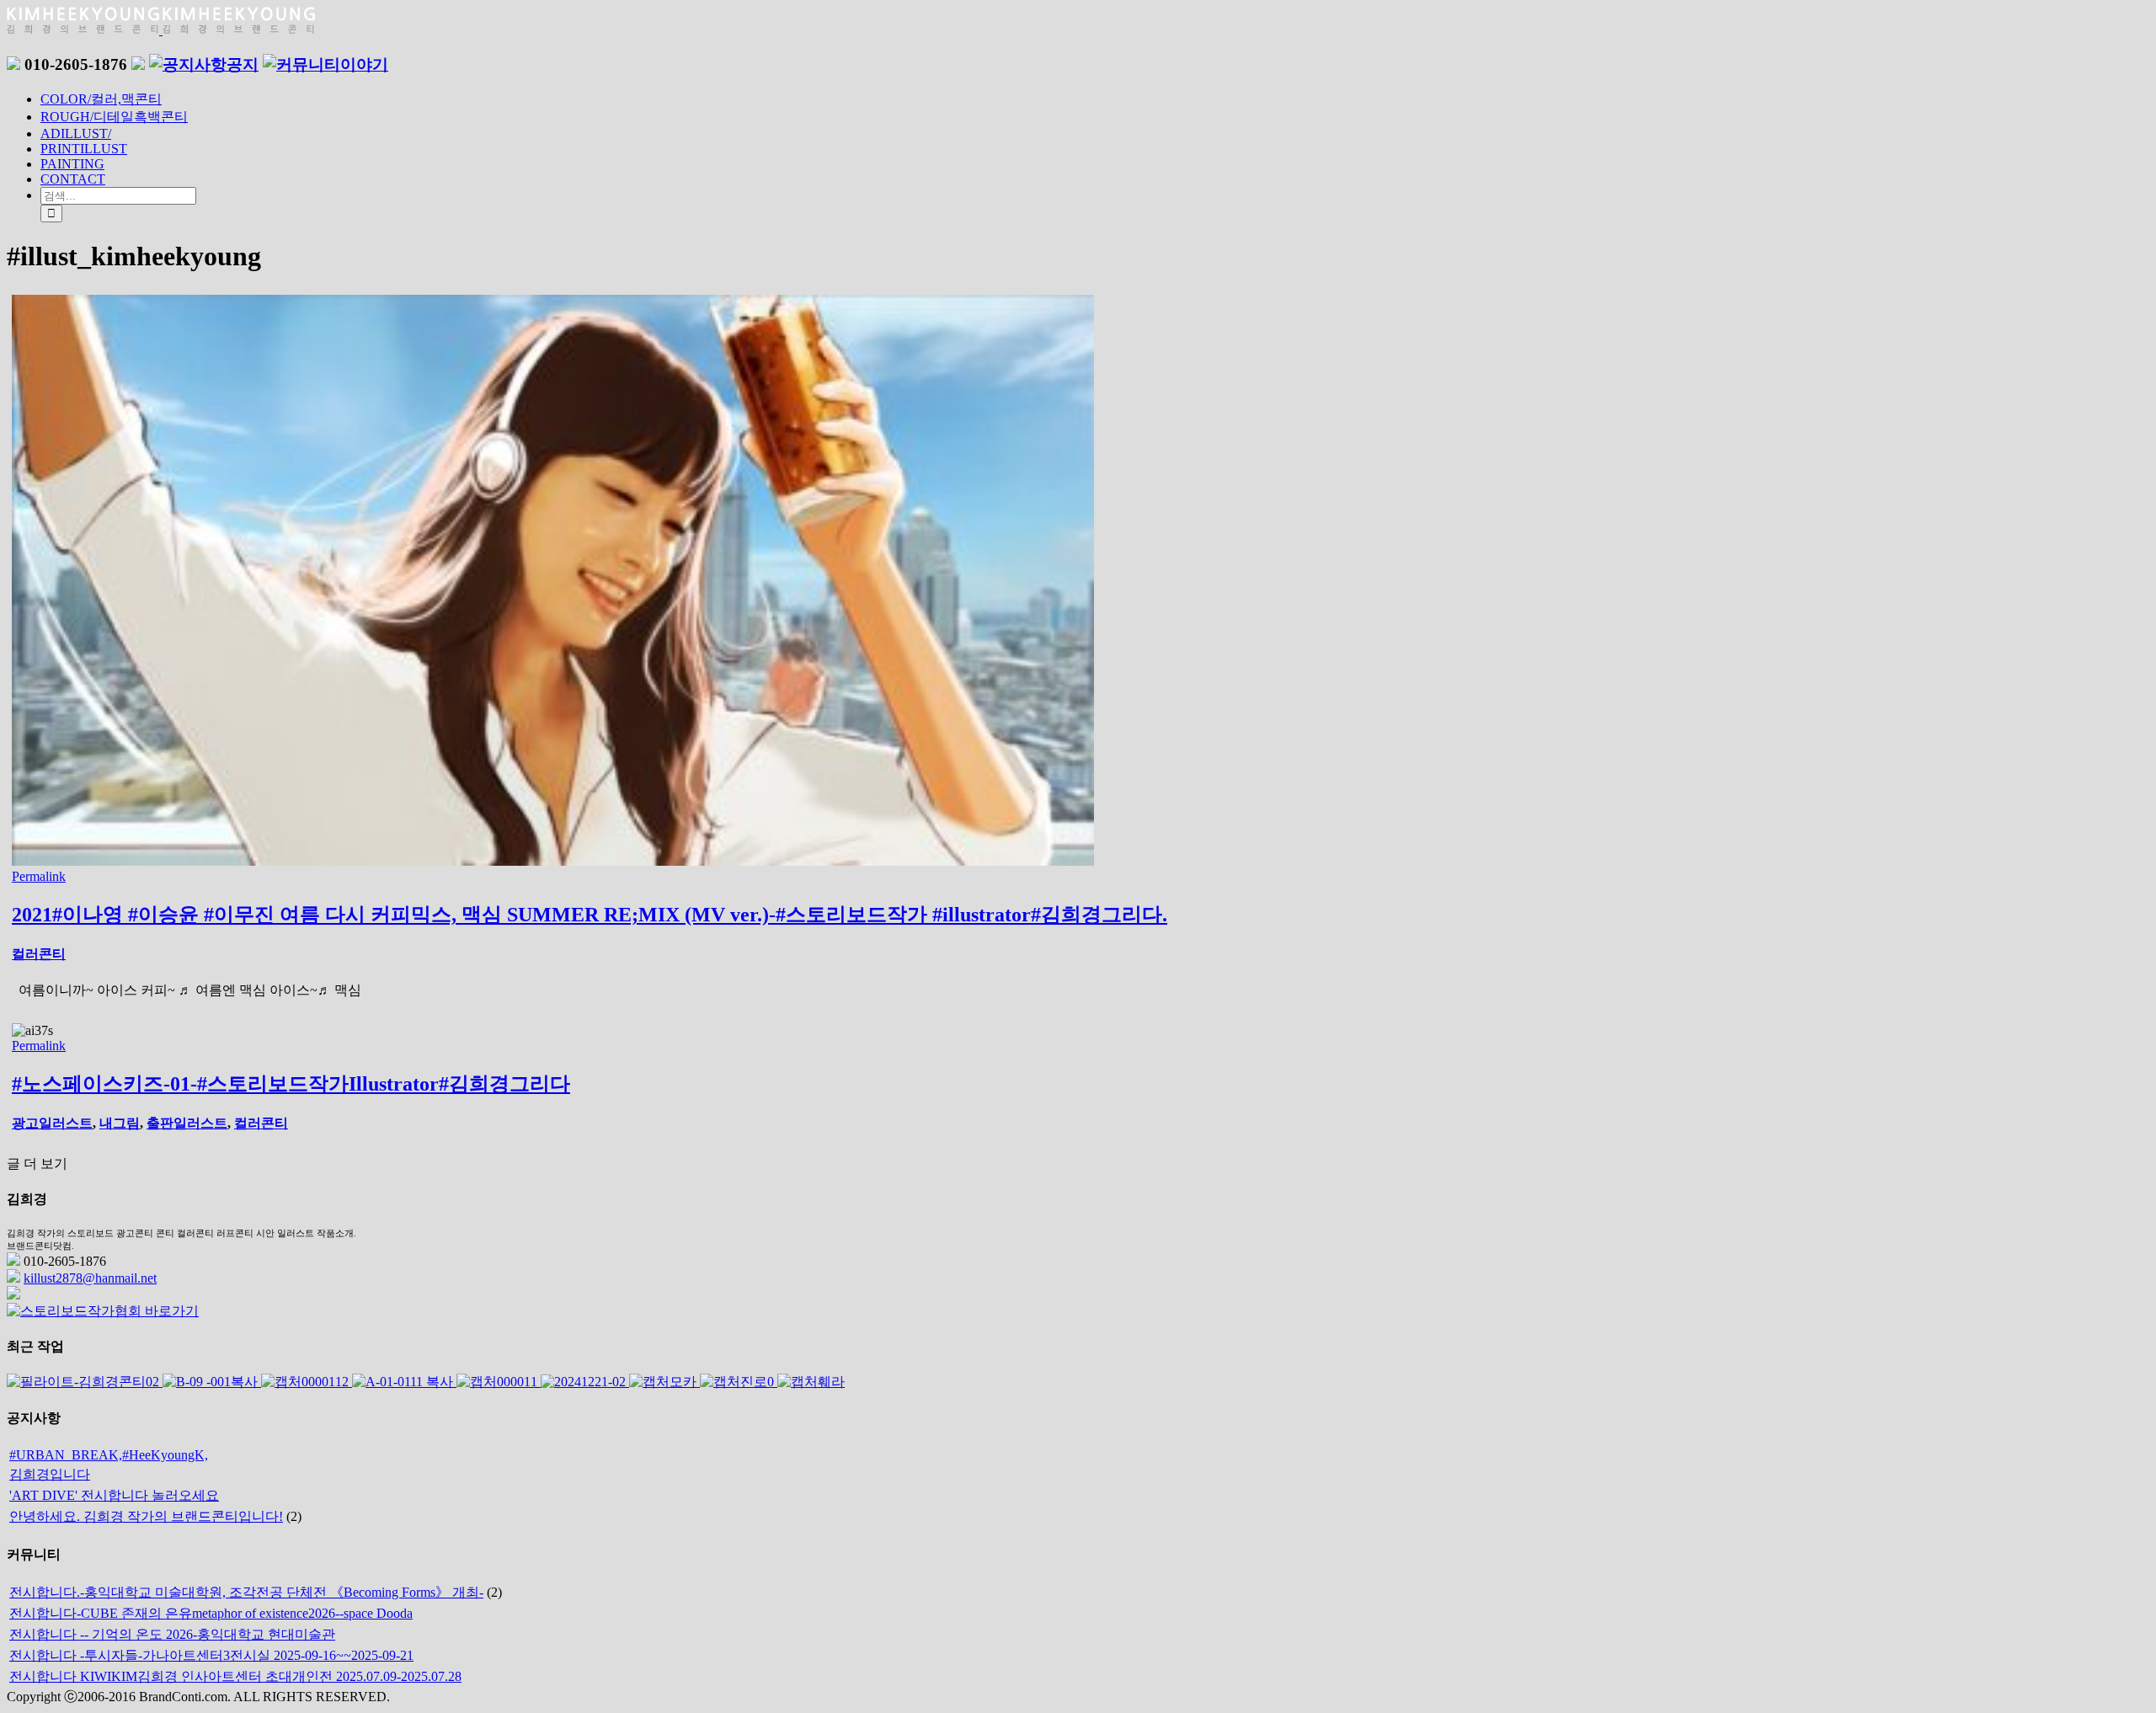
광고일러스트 (52, 1123)
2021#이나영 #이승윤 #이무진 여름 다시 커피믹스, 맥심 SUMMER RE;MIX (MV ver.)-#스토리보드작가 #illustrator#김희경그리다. (590, 915)
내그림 (120, 1123)
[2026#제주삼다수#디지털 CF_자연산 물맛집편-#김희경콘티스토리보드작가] (212, 1382)
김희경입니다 (50, 1474)
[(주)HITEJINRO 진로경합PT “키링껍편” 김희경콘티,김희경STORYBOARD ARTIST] (739, 1382)
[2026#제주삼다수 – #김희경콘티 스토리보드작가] (404, 1382)
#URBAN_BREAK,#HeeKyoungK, (109, 1455)
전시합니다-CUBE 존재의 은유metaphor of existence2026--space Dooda (211, 1613)
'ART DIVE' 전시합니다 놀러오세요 (114, 1495)
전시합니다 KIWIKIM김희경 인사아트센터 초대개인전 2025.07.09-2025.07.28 (235, 1676)
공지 (243, 64)
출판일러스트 (187, 1123)
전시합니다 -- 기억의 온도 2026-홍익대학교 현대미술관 (172, 1634)
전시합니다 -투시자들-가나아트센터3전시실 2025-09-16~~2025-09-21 (211, 1655)
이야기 (364, 64)
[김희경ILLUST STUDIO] (585, 1382)
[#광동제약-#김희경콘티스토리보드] (307, 1382)
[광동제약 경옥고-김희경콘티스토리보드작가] (499, 1382)
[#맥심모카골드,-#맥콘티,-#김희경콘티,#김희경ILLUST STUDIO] (664, 1382)
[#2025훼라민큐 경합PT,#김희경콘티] (811, 1382)
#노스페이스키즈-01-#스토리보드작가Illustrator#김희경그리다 (291, 1084)
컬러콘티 (39, 954)
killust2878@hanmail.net (90, 1278)
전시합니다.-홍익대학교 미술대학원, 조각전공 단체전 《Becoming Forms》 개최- (246, 1592)
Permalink (39, 876)
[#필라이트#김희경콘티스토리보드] (85, 1382)
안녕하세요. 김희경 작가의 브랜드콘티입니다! (146, 1516)
